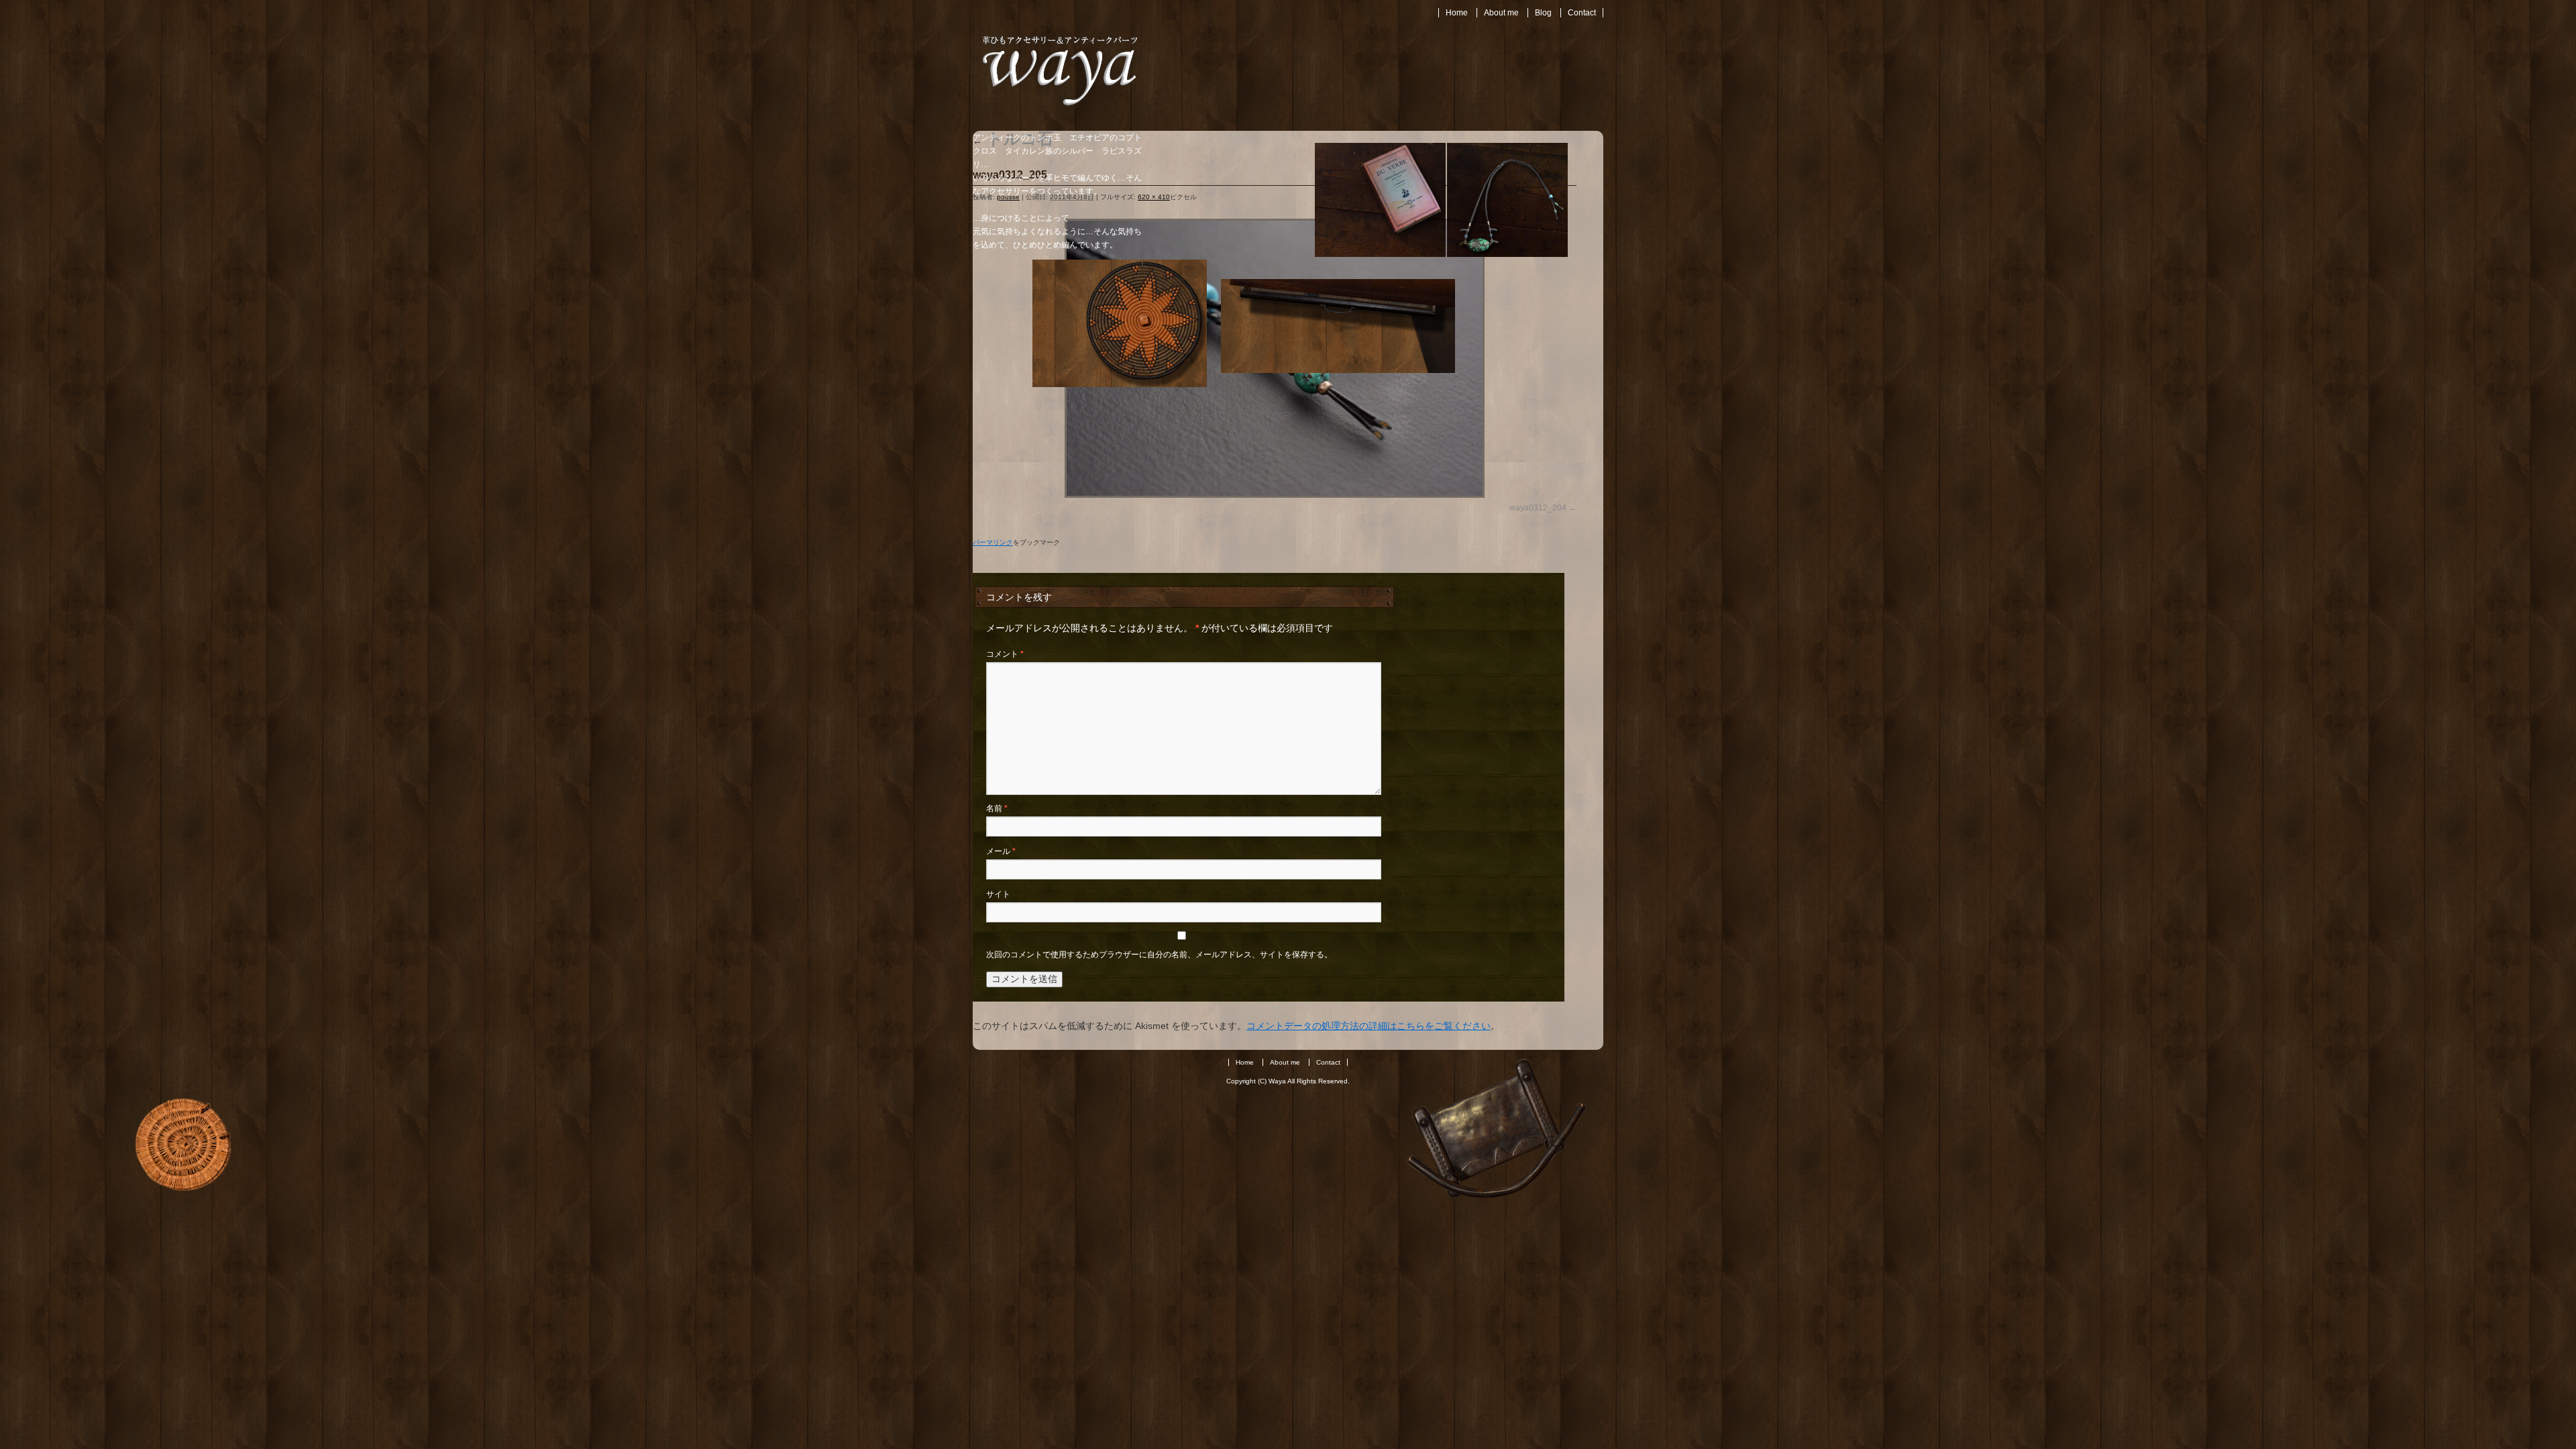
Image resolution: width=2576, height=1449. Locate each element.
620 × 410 (1154, 197)
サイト (998, 894)
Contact (1582, 13)
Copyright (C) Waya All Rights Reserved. (1288, 1081)
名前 (997, 808)
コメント (1005, 654)
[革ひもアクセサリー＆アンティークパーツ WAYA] (1060, 107)
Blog (1543, 13)
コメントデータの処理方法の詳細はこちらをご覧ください (1368, 1026)
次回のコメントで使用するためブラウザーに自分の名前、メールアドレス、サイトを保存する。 (1159, 955)
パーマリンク (993, 542)
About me (1501, 13)
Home (1457, 13)
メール (1001, 851)
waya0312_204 (1538, 508)
